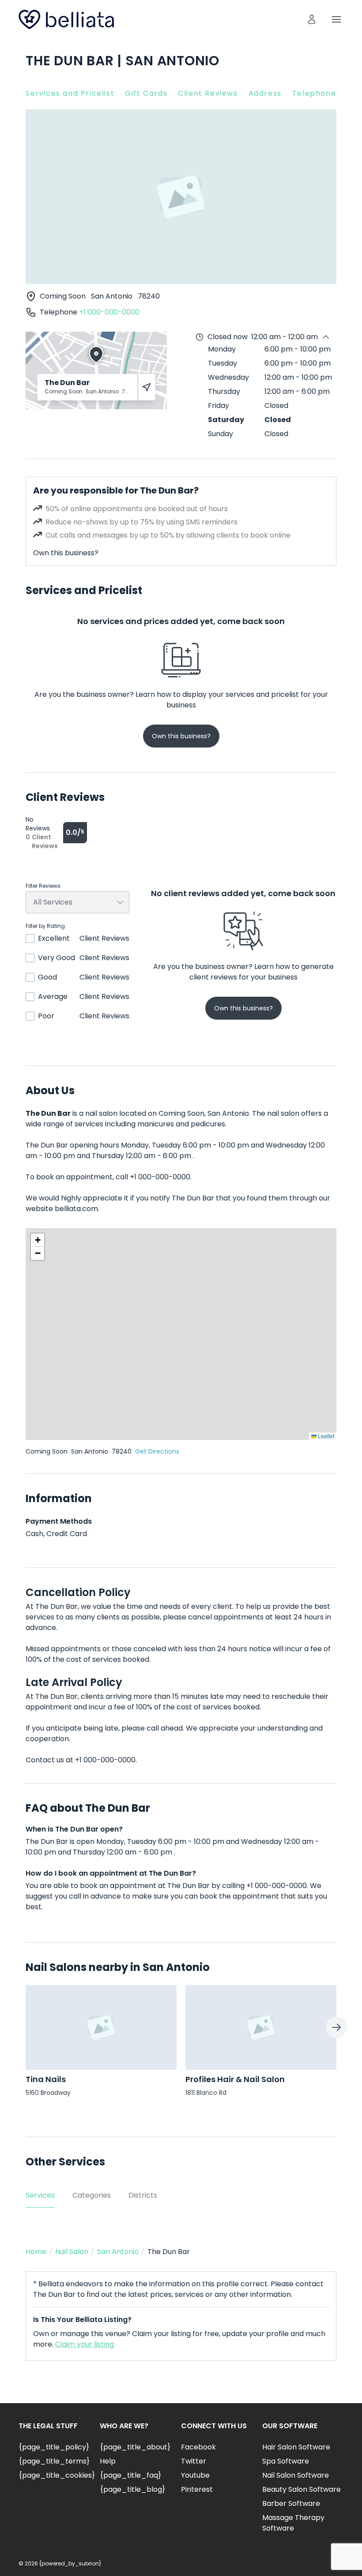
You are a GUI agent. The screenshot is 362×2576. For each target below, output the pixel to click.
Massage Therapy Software (293, 2523)
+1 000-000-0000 (109, 312)
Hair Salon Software (296, 2447)
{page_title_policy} (54, 2447)
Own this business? (66, 553)
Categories (92, 2195)
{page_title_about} (135, 2447)
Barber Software (291, 2503)
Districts (143, 2195)
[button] (38, 1240)
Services (40, 2195)
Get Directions (157, 1451)
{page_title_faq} (130, 2475)
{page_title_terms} (54, 2461)
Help (108, 2461)
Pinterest (197, 2489)
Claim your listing (85, 2344)
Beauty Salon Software (302, 2489)
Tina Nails (46, 2079)
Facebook (198, 2447)
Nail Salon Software (296, 2475)
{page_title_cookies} (57, 2475)
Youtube (195, 2475)
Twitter (194, 2461)
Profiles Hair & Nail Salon (235, 2079)
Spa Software (286, 2461)
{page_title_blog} (132, 2489)
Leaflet (325, 1436)
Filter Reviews (43, 886)
